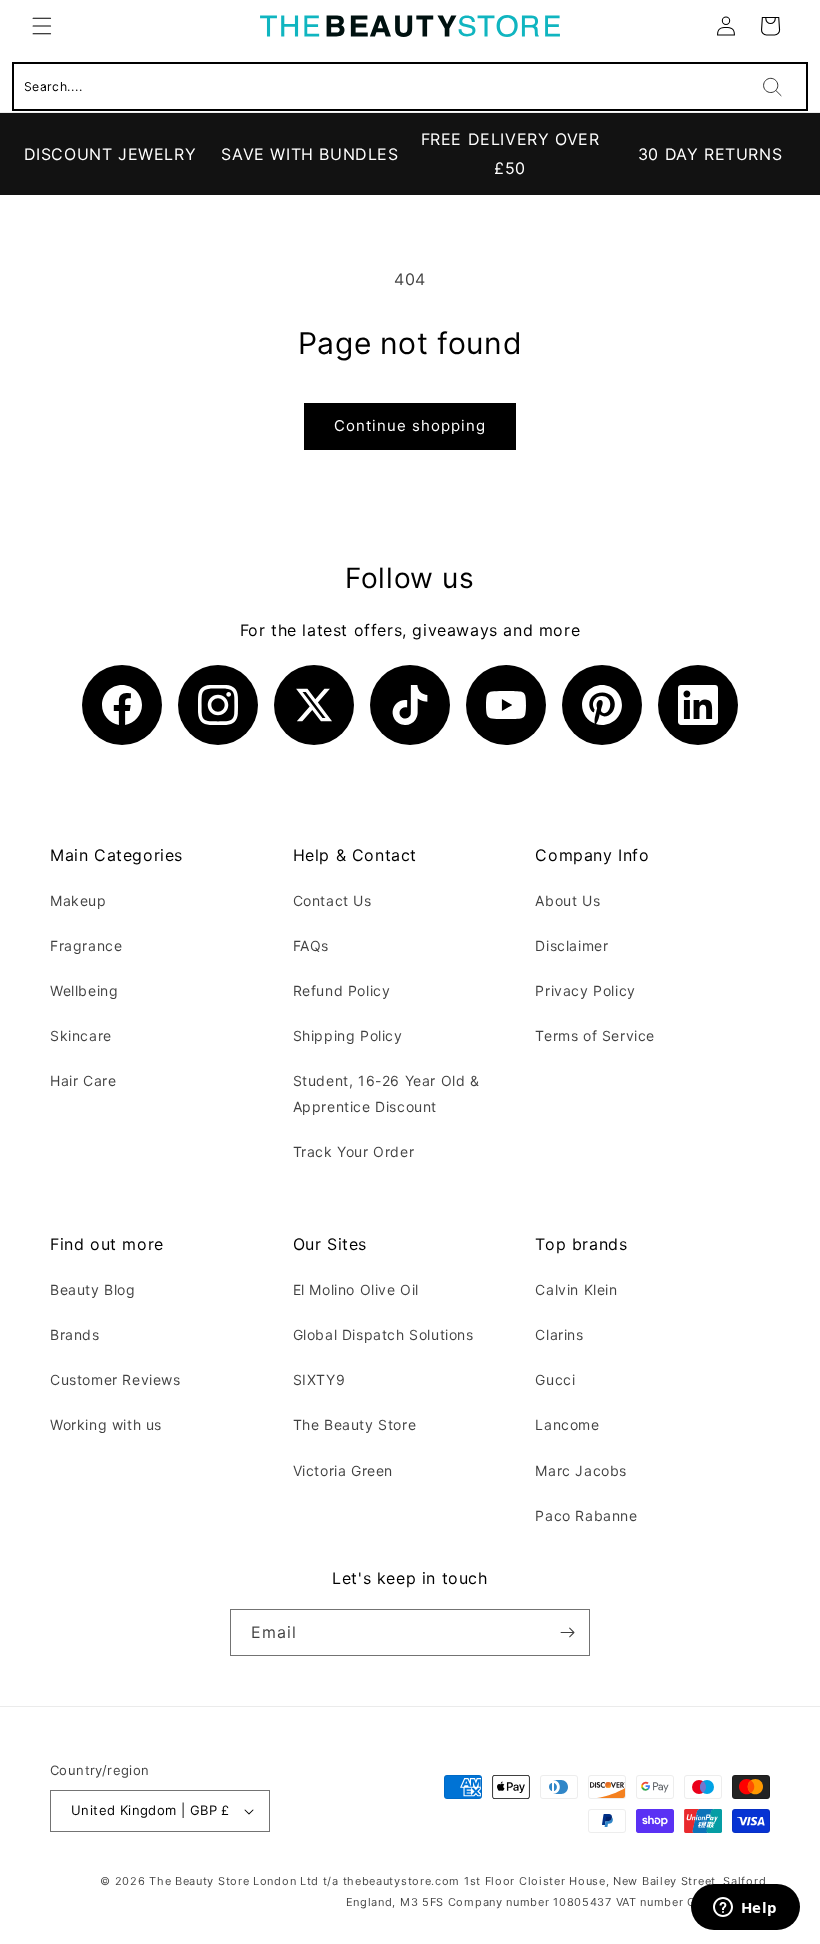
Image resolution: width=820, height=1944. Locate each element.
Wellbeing (84, 990)
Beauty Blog (93, 1289)
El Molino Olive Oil (356, 1289)
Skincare (81, 1035)
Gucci (555, 1379)
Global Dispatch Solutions (383, 1334)
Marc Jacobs (581, 1470)
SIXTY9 (319, 1379)
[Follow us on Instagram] (218, 705)
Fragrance (86, 945)
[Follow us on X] (314, 705)
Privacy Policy (585, 990)
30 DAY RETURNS (710, 154)
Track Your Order (354, 1151)
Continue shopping (410, 425)
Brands (75, 1334)
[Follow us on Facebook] (122, 705)
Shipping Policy (348, 1035)
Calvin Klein (576, 1289)
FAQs (311, 945)
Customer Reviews (115, 1379)
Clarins (559, 1334)
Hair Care (83, 1080)
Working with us (106, 1424)
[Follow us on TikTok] (410, 705)
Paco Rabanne (586, 1515)
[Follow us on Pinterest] (602, 705)
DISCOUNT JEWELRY (110, 154)
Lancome (567, 1424)
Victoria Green (343, 1470)
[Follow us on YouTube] (506, 705)
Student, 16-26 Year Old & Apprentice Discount (386, 1093)
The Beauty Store (355, 1424)
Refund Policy (342, 990)
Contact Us (332, 900)
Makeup (78, 900)
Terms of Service (595, 1035)
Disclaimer (571, 945)
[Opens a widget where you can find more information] (745, 1909)
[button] (42, 26)
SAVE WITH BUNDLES (309, 154)
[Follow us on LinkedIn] (698, 705)
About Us (567, 900)
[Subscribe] (567, 1632)
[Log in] (726, 26)
